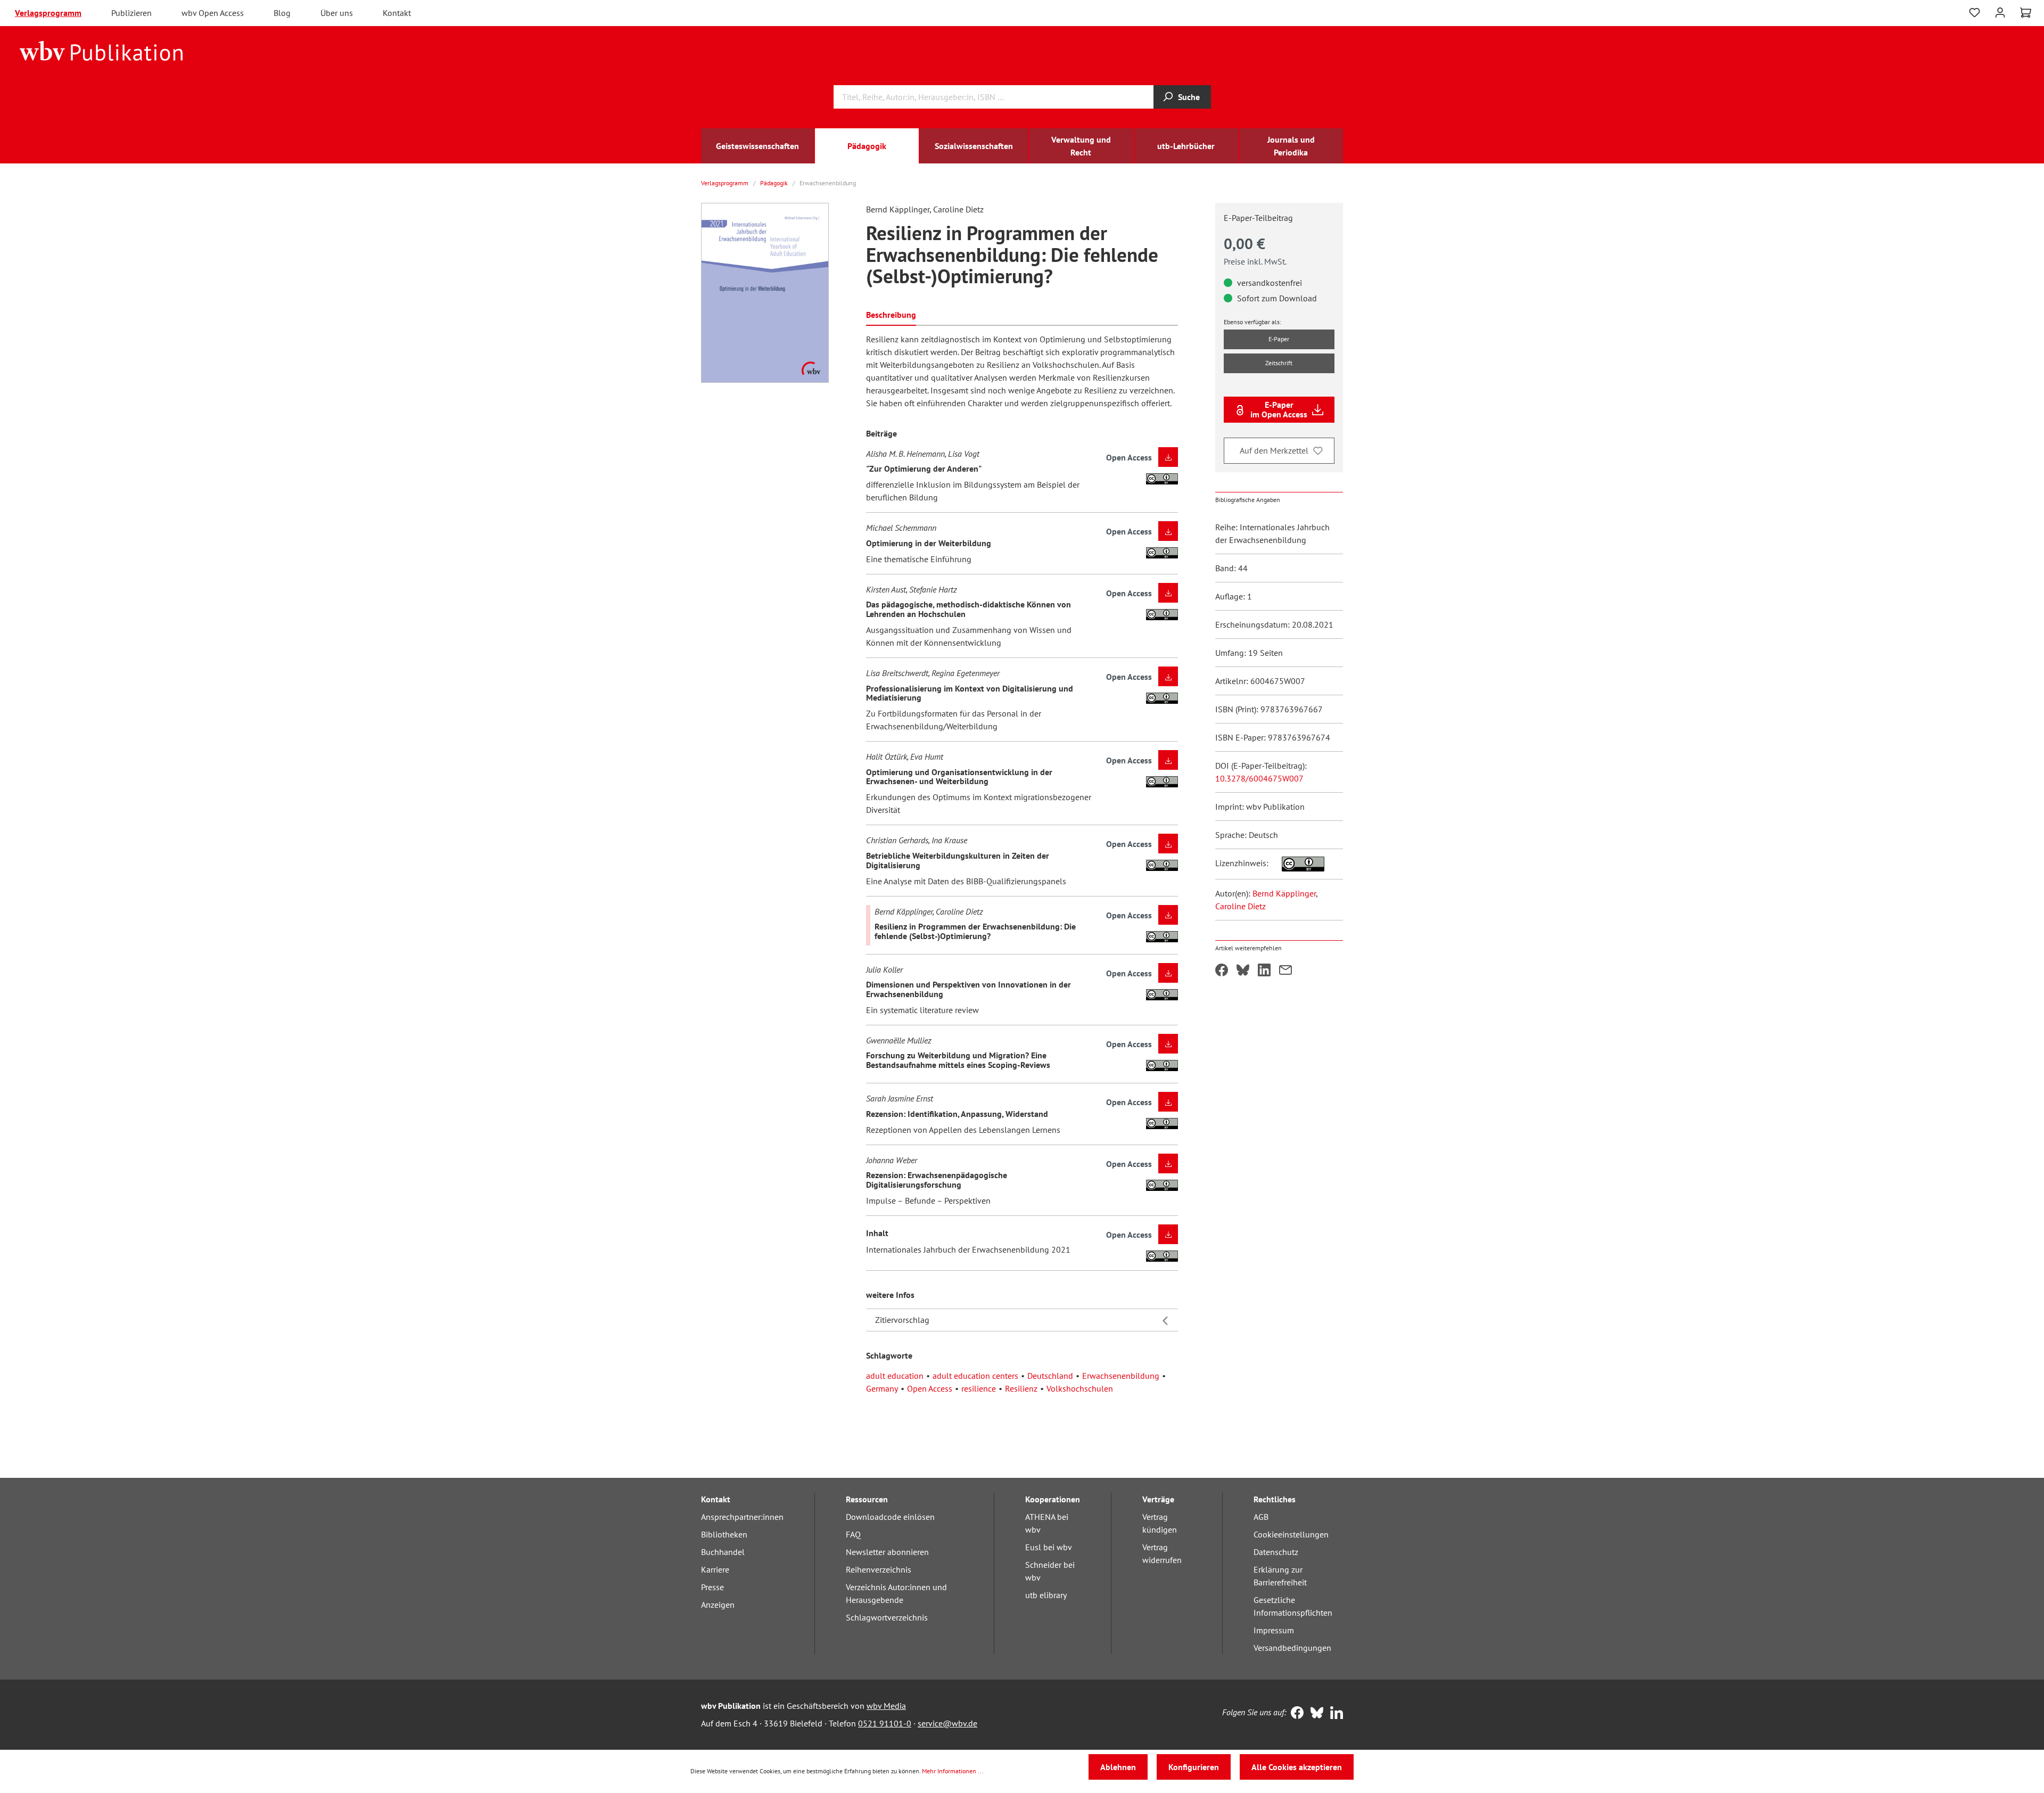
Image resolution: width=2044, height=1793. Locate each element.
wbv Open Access (213, 13)
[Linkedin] (1334, 1714)
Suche (1189, 97)
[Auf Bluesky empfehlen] (1243, 971)
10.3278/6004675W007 (1259, 778)
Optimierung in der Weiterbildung (929, 543)
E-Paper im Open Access (1279, 409)
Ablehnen (1118, 1767)
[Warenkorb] (2026, 13)
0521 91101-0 (885, 1723)
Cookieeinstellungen (1291, 1534)
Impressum (1274, 1630)
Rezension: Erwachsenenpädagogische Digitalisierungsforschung (937, 1180)
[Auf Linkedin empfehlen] (1264, 971)
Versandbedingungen (1292, 1648)
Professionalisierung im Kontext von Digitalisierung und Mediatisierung (970, 693)
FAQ (853, 1534)
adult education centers (975, 1376)
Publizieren (131, 13)
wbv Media (886, 1706)
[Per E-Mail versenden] (1285, 971)
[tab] (891, 314)
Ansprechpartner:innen (742, 1517)
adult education (895, 1376)
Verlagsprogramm (48, 13)
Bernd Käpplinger (1284, 893)
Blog (282, 13)
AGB (1261, 1517)
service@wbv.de (947, 1723)
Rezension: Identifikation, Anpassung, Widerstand (957, 1114)
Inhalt (877, 1233)
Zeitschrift (1279, 363)
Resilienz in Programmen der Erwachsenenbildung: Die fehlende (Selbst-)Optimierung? (975, 931)
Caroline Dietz (1241, 906)
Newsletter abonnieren (887, 1552)
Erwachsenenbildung (1121, 1376)
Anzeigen (718, 1605)
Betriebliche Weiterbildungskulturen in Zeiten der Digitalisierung (958, 860)
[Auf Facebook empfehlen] (1222, 971)
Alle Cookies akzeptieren (1297, 1767)
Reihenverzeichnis (879, 1569)
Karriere (715, 1569)
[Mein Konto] (2000, 11)
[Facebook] (1295, 1714)
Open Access (930, 1388)
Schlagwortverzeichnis (887, 1617)
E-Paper (1279, 339)
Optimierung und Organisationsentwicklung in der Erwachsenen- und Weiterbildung (959, 777)
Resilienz (1021, 1388)
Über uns (337, 13)
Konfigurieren (1194, 1767)
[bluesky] (1314, 1714)
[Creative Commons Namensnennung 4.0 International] (1297, 863)
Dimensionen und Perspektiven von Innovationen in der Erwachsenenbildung (969, 989)
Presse (712, 1587)
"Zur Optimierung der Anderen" (924, 468)
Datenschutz (1276, 1552)
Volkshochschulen (1080, 1388)
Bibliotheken (724, 1534)
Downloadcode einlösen (890, 1517)
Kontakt (397, 13)
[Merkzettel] (1975, 13)
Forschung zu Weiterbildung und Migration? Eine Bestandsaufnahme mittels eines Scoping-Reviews (958, 1060)
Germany (882, 1388)
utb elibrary (1046, 1595)
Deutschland (1050, 1376)
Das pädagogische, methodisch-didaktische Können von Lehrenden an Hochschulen (969, 609)
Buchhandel (723, 1552)
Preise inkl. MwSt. (1255, 261)
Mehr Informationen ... (953, 1771)
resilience (979, 1388)
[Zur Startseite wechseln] (101, 50)
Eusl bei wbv (1049, 1547)
